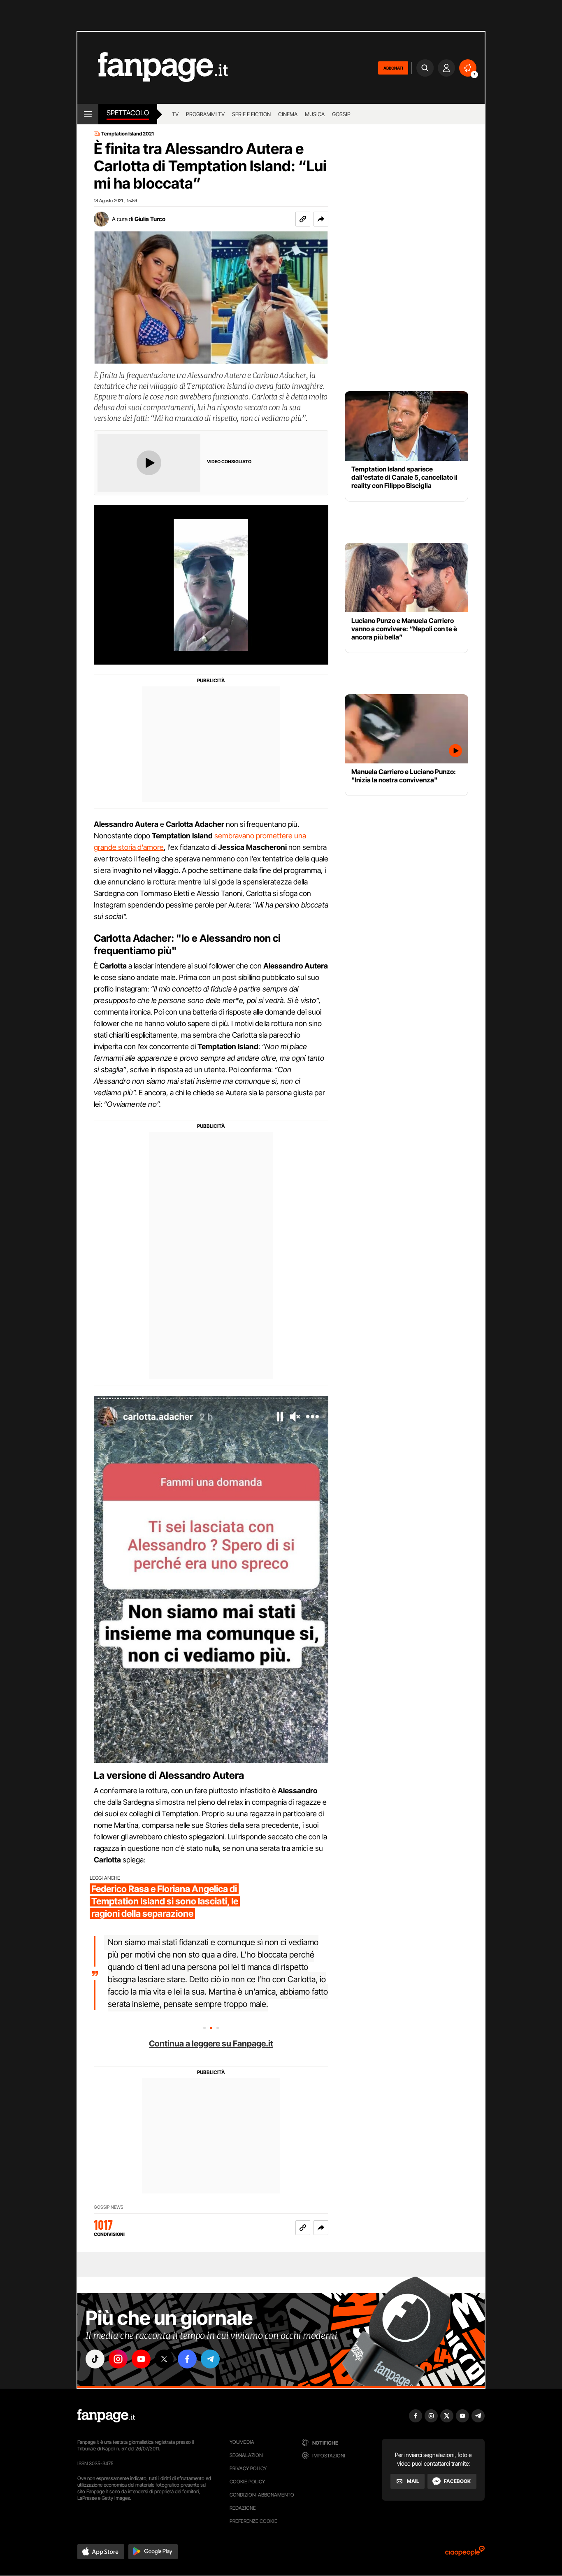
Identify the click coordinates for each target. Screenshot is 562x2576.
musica (315, 114)
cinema (288, 114)
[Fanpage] (106, 2416)
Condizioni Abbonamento (262, 2495)
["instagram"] (118, 2359)
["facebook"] (187, 2359)
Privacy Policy (248, 2468)
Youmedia (242, 2442)
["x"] (164, 2359)
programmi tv (205, 114)
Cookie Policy (247, 2481)
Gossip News (109, 2207)
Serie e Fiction (251, 114)
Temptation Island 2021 (128, 134)
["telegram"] (210, 2359)
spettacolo (128, 113)
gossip (341, 114)
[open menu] (88, 114)
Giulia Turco (150, 219)
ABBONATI (393, 68)
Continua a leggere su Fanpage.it (211, 2044)
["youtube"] (141, 2359)
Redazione (243, 2508)
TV (175, 114)
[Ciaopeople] (465, 2554)
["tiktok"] (95, 2359)
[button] (321, 219)
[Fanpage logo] (153, 68)
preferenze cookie (253, 2521)
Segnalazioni (247, 2455)
